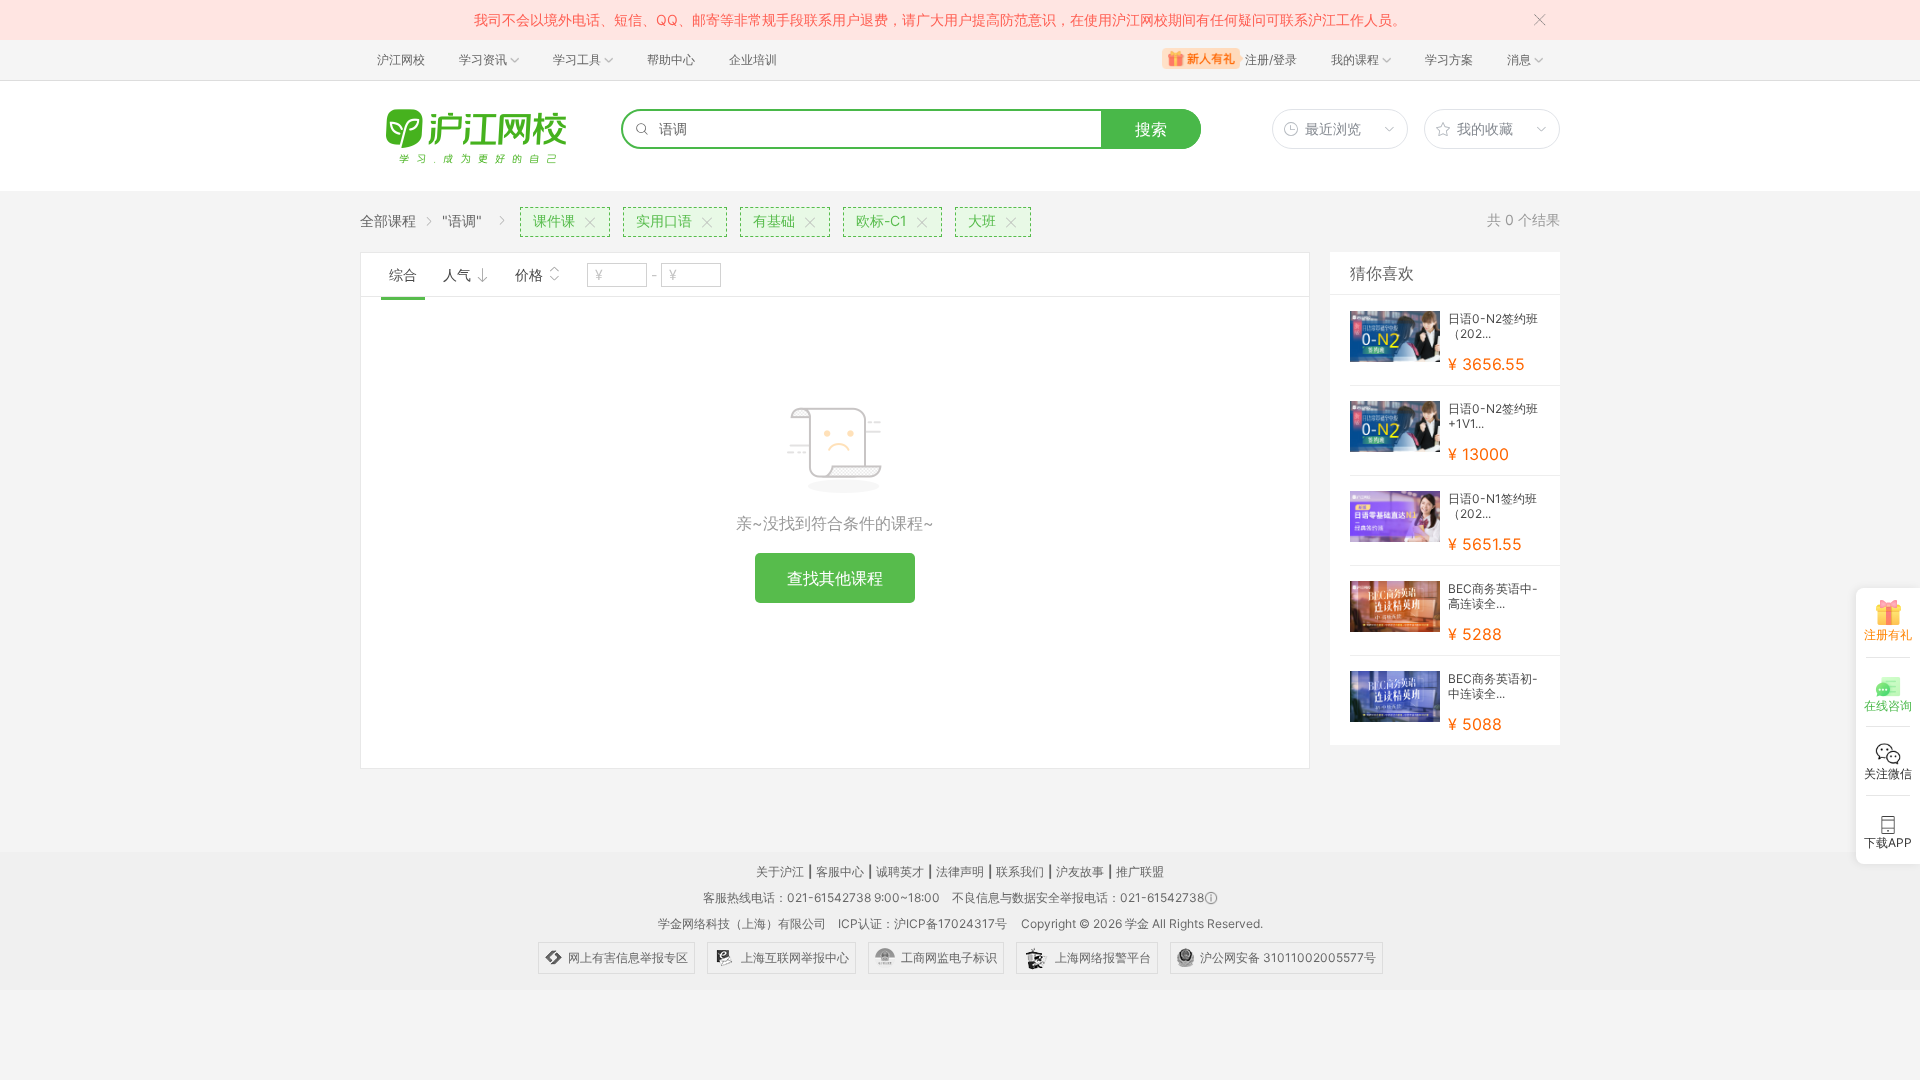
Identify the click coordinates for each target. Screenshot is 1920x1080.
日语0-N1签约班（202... (1492, 506)
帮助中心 (671, 59)
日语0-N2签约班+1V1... (1493, 416)
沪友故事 (1080, 871)
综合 (403, 274)
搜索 (1151, 129)
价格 (531, 274)
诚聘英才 (900, 871)
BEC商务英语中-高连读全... (1493, 596)
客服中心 (840, 871)
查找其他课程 (835, 578)
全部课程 (388, 220)
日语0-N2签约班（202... (1493, 326)
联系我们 (1020, 871)
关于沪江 (780, 871)
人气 (459, 274)
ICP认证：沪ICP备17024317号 (922, 923)
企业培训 (753, 59)
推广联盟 (1140, 871)
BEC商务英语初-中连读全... (1493, 686)
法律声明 (960, 871)
